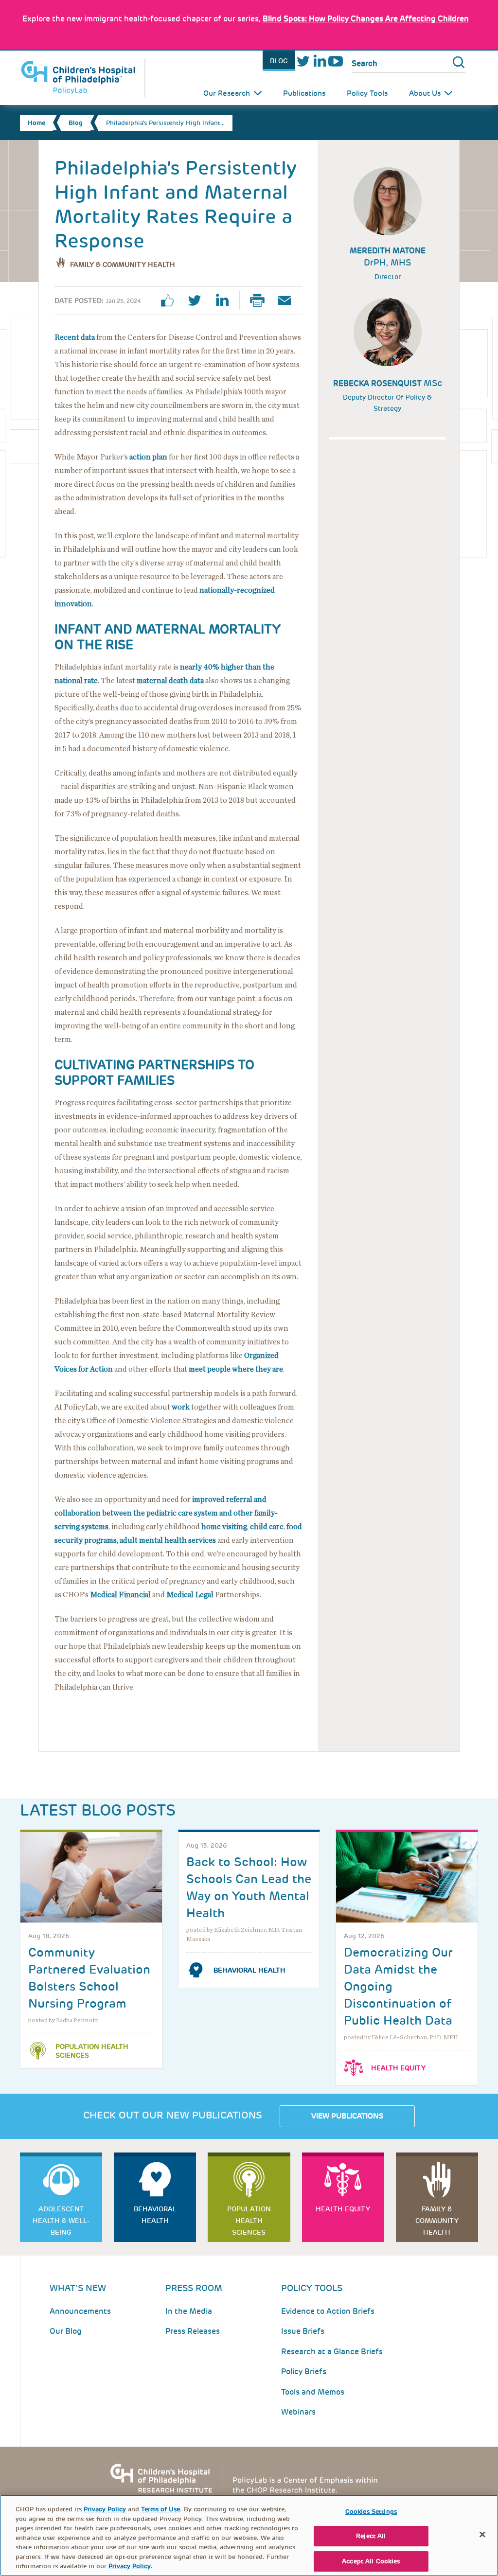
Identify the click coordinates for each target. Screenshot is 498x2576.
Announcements (80, 2311)
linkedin (226, 300)
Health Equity (398, 2068)
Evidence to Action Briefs (328, 2311)
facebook (171, 300)
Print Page (261, 300)
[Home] (83, 78)
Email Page (288, 300)
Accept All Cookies (371, 2561)
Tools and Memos (313, 2392)
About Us (425, 93)
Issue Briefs (303, 2331)
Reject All (371, 2536)
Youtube (335, 61)
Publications (304, 93)
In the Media (189, 2311)
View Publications (347, 2116)
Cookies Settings (371, 2512)
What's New (78, 2288)
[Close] (482, 2534)
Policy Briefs (304, 2372)
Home (36, 123)
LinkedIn (319, 61)
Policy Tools (367, 93)
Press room (194, 2288)
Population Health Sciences (92, 2051)
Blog (279, 61)
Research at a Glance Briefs (332, 2352)
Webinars (298, 2412)
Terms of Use (160, 2509)
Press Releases (193, 2331)
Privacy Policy (105, 2509)
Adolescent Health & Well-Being (61, 2221)
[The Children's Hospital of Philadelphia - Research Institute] (249, 2478)
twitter (198, 300)
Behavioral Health (249, 1970)
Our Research (227, 93)
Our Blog (66, 2331)
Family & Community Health (123, 265)
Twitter (303, 61)
